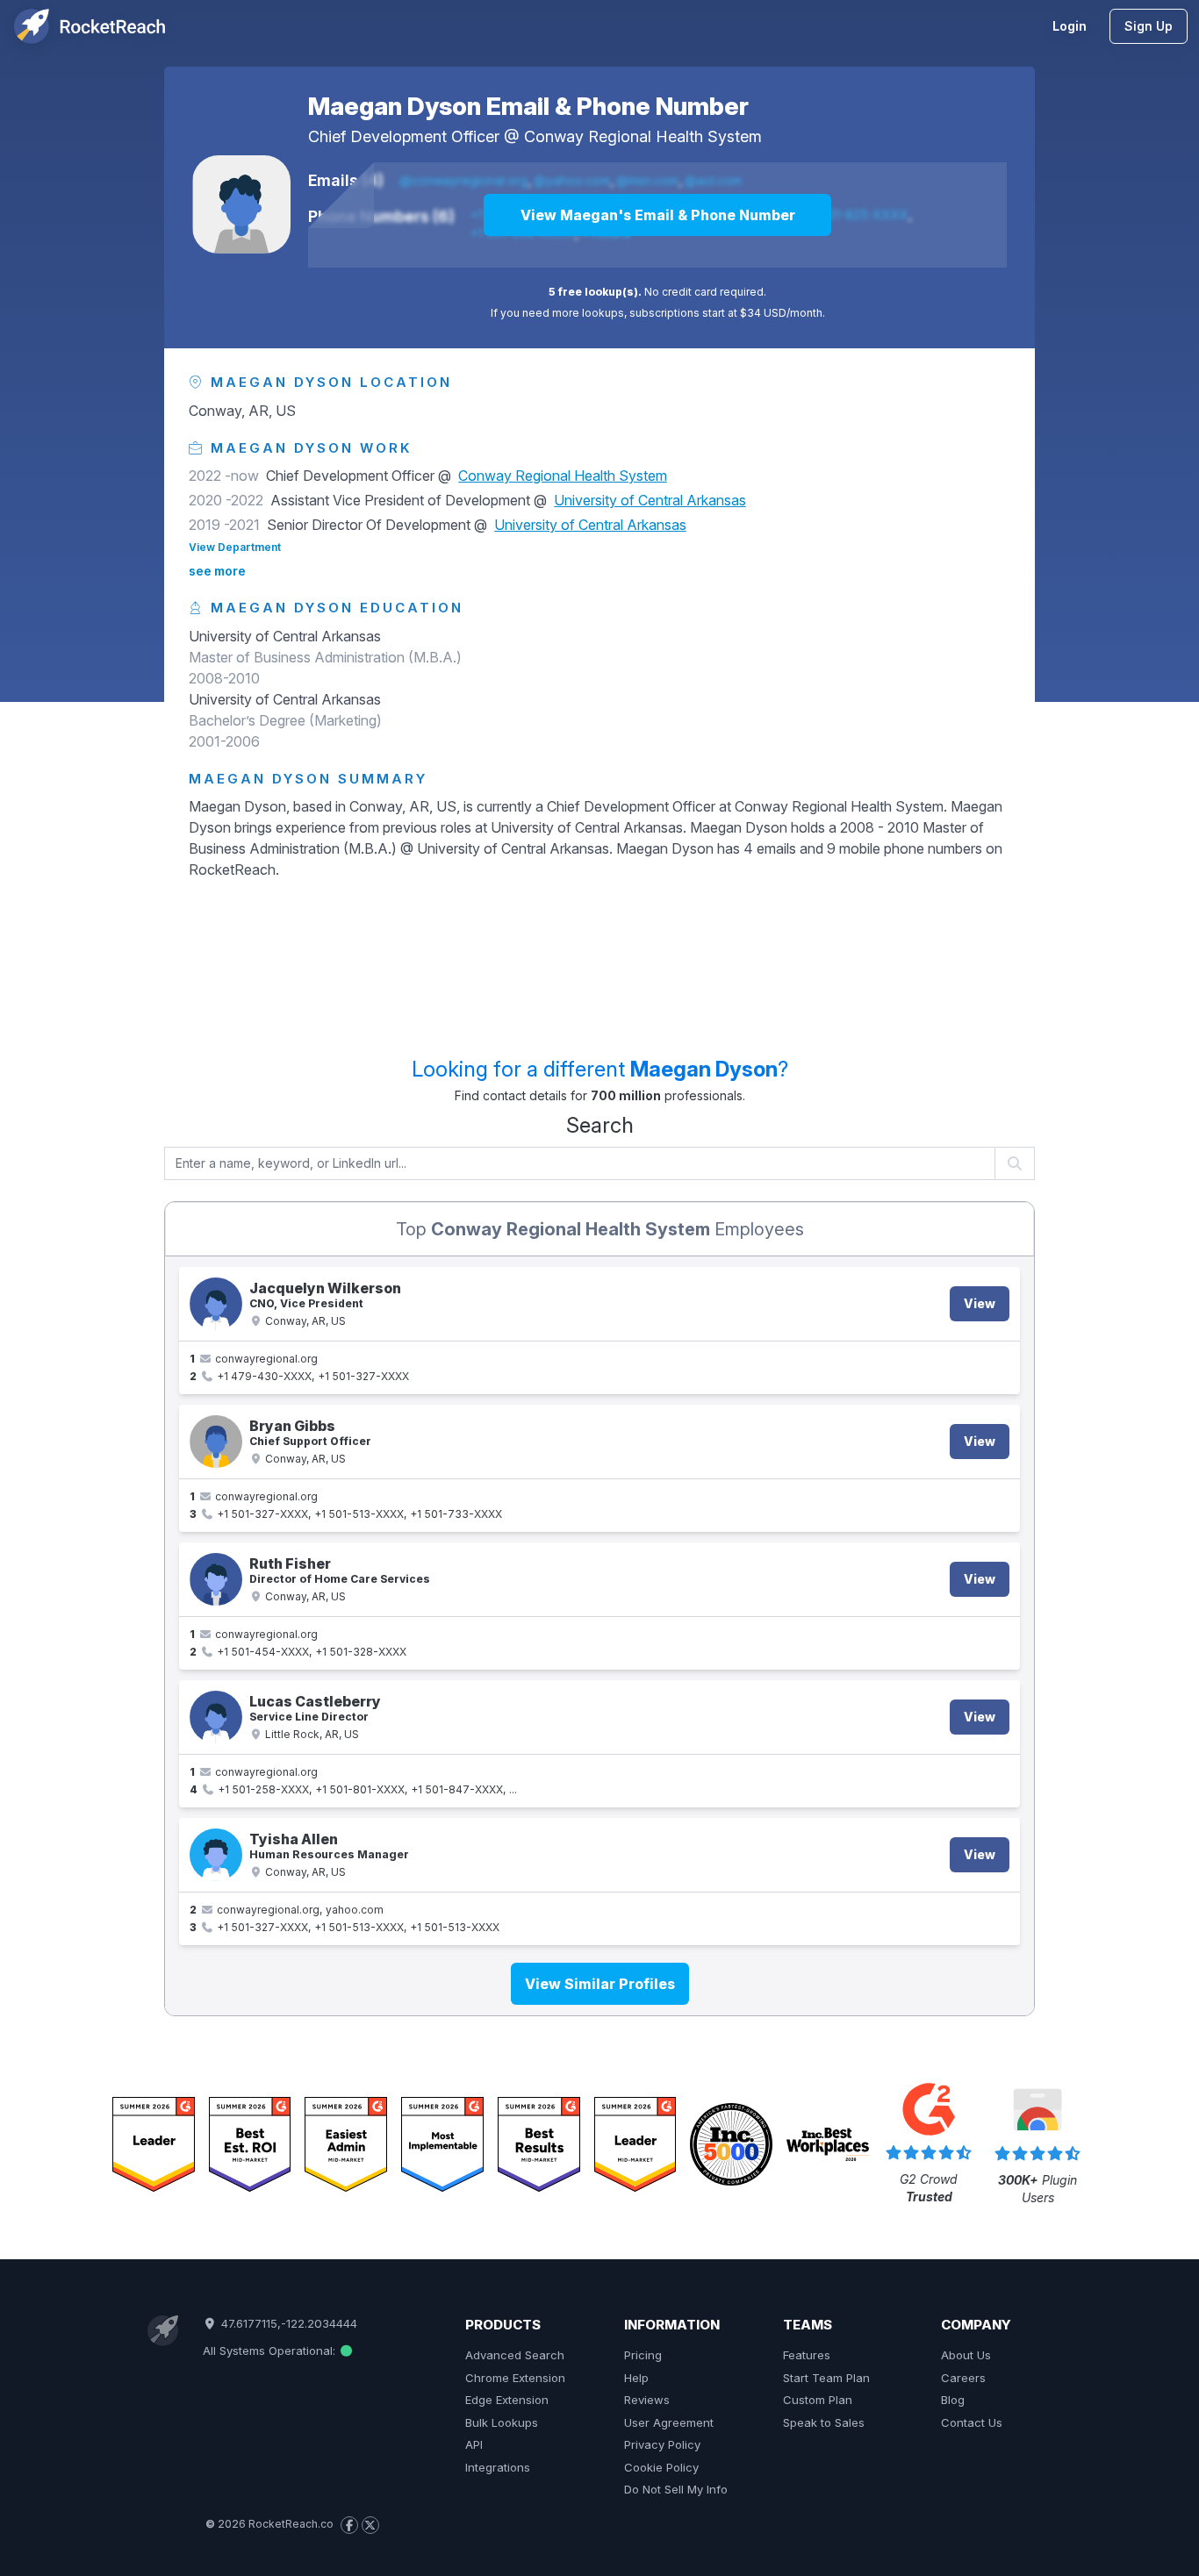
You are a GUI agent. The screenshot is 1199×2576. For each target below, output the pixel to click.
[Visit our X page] (370, 2525)
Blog (953, 2400)
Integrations (498, 2467)
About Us (966, 2355)
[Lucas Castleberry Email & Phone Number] (216, 1717)
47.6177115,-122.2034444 (287, 2323)
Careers (963, 2378)
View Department (235, 547)
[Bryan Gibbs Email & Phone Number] (216, 1442)
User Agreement (669, 2422)
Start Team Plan (826, 2378)
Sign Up (1149, 26)
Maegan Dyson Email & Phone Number (528, 106)
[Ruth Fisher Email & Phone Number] (216, 1579)
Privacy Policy (662, 2444)
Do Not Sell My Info (676, 2489)
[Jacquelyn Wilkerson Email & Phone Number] (216, 1304)
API (474, 2444)
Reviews (647, 2400)
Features (807, 2355)
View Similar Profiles (600, 1984)
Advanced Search (515, 2355)
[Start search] (1015, 1163)
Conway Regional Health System (643, 136)
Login (1070, 26)
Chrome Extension (515, 2378)
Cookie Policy (661, 2467)
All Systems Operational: (271, 2351)
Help (636, 2378)
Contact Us (972, 2422)
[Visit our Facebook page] (349, 2525)
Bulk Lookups (502, 2422)
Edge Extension (507, 2400)
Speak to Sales (824, 2422)
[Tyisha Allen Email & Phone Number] (216, 1855)
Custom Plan (818, 2400)
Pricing (643, 2355)
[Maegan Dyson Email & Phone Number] (241, 204)
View (980, 1303)
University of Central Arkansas (650, 500)
